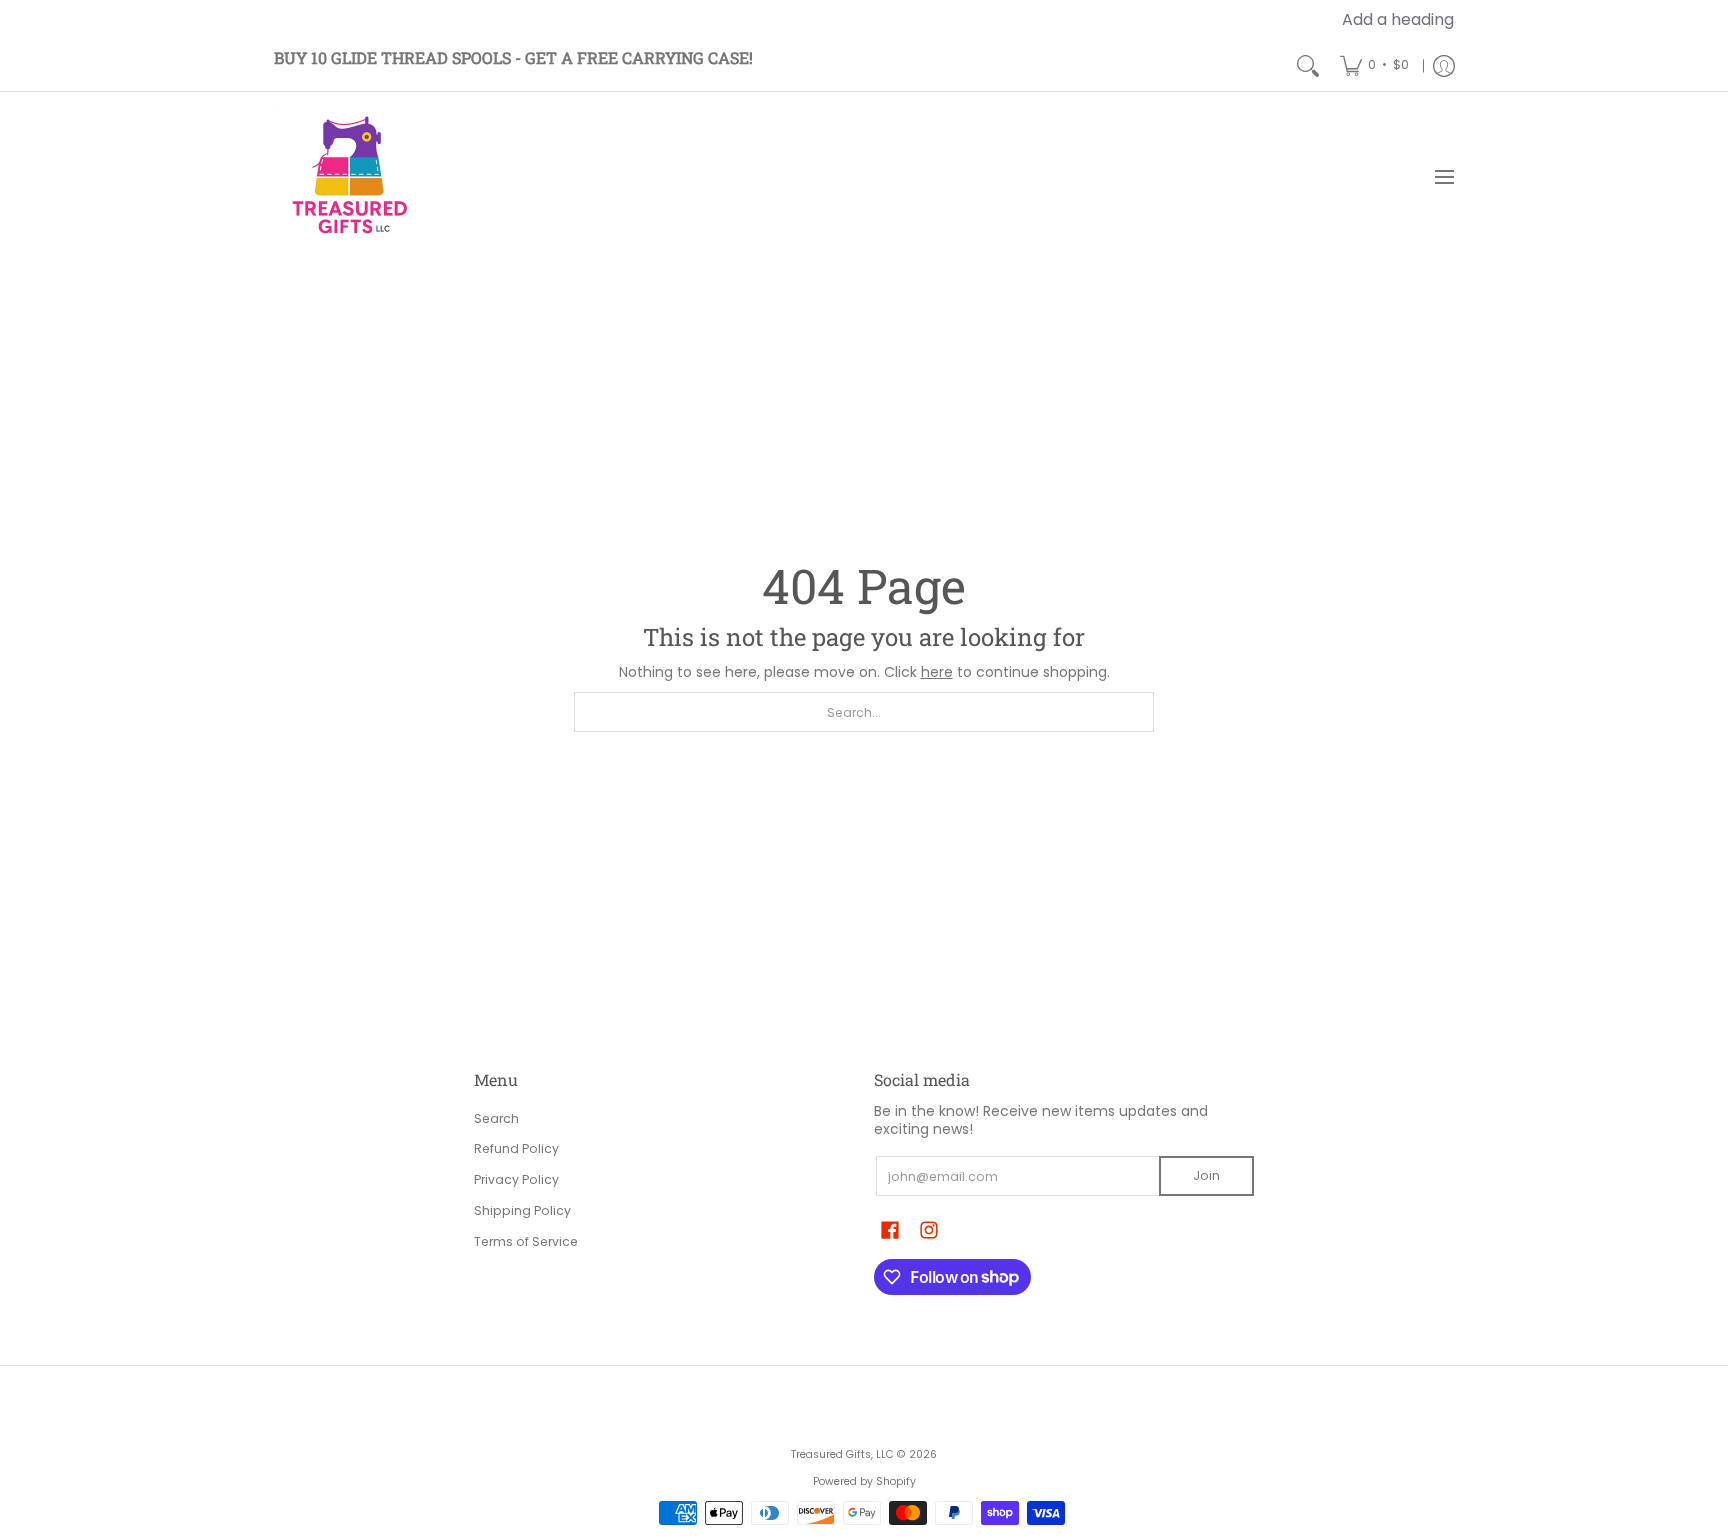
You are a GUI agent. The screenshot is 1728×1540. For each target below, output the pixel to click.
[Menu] (1443, 177)
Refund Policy (516, 1148)
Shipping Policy (522, 1210)
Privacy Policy (516, 1179)
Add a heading (1398, 19)
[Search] (1308, 65)
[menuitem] (1374, 65)
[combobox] (864, 712)
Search (496, 1118)
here (937, 672)
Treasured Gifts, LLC (842, 1454)
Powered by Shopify (864, 1481)
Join (1206, 1175)
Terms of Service (526, 1241)
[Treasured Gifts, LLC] (349, 177)
